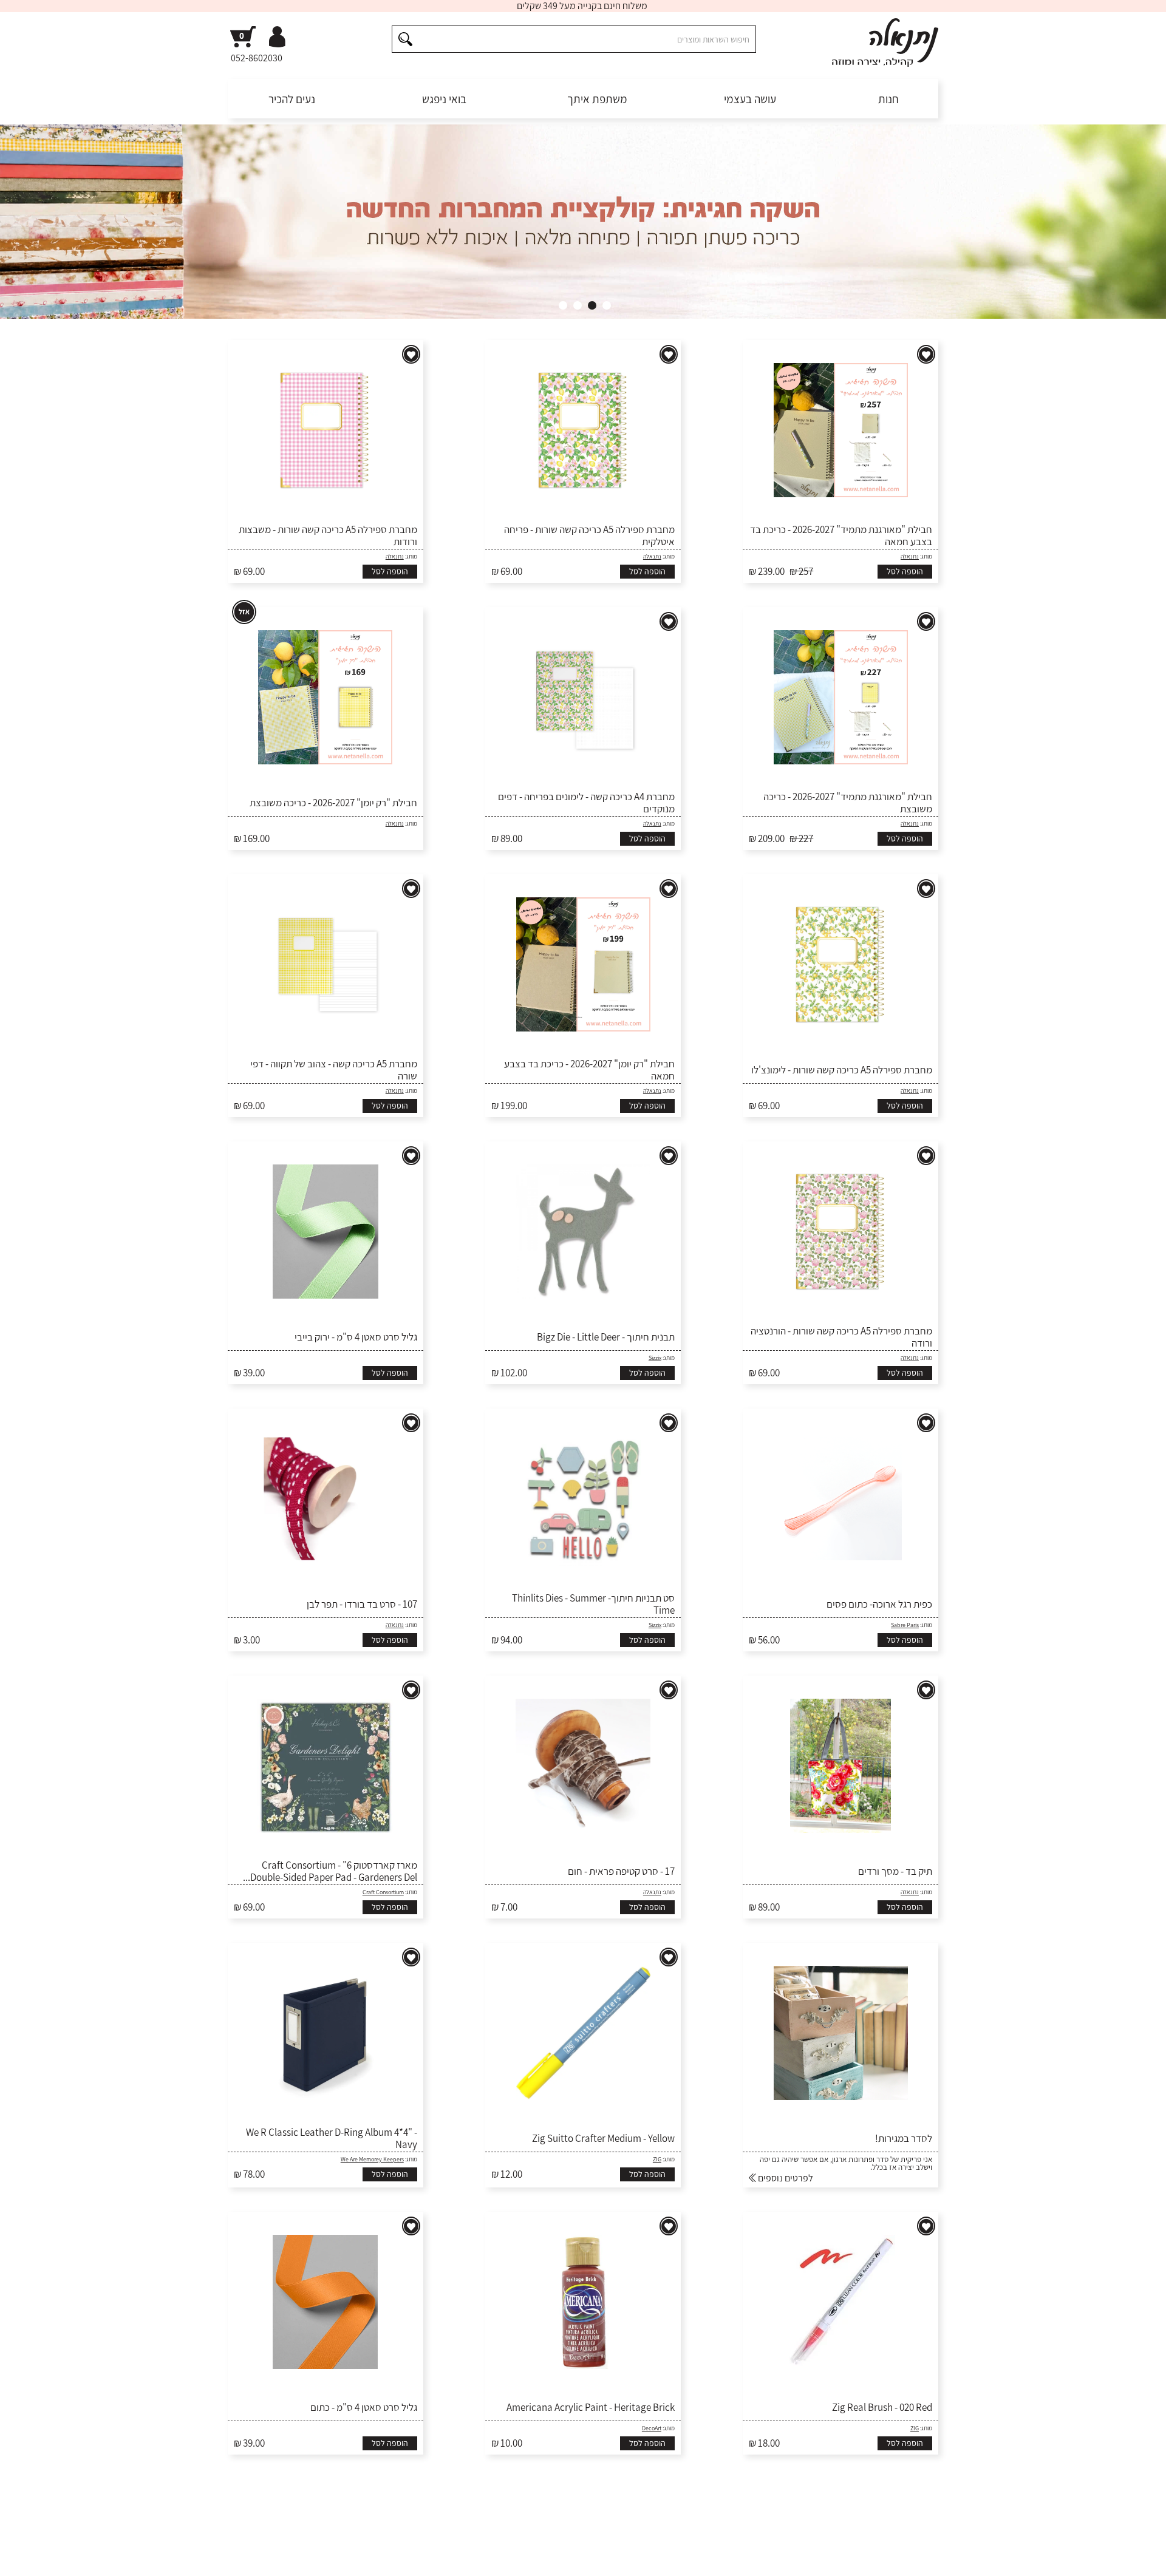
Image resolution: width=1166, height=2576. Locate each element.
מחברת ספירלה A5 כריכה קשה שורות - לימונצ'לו (842, 1070)
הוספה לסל (905, 571)
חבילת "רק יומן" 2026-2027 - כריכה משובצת (333, 803)
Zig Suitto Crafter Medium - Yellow (603, 2138)
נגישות (323, 2558)
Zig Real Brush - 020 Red (882, 2407)
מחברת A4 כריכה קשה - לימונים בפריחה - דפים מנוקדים (586, 803)
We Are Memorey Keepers (372, 2159)
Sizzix (655, 1358)
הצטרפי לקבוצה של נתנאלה (292, 2515)
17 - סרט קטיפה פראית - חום (621, 1871)
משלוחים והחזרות (772, 2558)
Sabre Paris (905, 1625)
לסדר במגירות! (904, 2138)
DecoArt (652, 2428)
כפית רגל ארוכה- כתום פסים (879, 1604)
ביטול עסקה (284, 2558)
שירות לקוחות (912, 2558)
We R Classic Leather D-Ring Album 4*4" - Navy (332, 2139)
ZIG (657, 2159)
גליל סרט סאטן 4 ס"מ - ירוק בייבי (356, 1337)
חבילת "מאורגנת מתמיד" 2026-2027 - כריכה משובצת (848, 803)
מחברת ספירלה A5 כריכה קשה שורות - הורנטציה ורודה (841, 1337)
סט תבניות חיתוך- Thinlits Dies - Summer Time (593, 1604)
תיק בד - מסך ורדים (895, 1871)
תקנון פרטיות (363, 2558)
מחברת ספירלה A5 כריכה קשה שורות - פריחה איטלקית (589, 536)
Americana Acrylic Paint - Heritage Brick (591, 2407)
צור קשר (241, 2558)
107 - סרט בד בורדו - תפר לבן (362, 1604)
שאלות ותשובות (846, 2558)
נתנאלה (910, 556)
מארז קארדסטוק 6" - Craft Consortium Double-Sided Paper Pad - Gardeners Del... (330, 1871)
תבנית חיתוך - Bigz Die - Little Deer (606, 1337)
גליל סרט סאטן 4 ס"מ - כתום (364, 2407)
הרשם (728, 2515)
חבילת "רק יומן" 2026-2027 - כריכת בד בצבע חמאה (589, 1070)
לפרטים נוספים (785, 2178)
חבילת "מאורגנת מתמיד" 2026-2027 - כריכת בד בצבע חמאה (841, 536)
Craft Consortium (383, 1892)
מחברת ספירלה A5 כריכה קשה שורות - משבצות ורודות (328, 536)
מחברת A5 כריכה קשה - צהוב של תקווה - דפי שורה (334, 1070)
